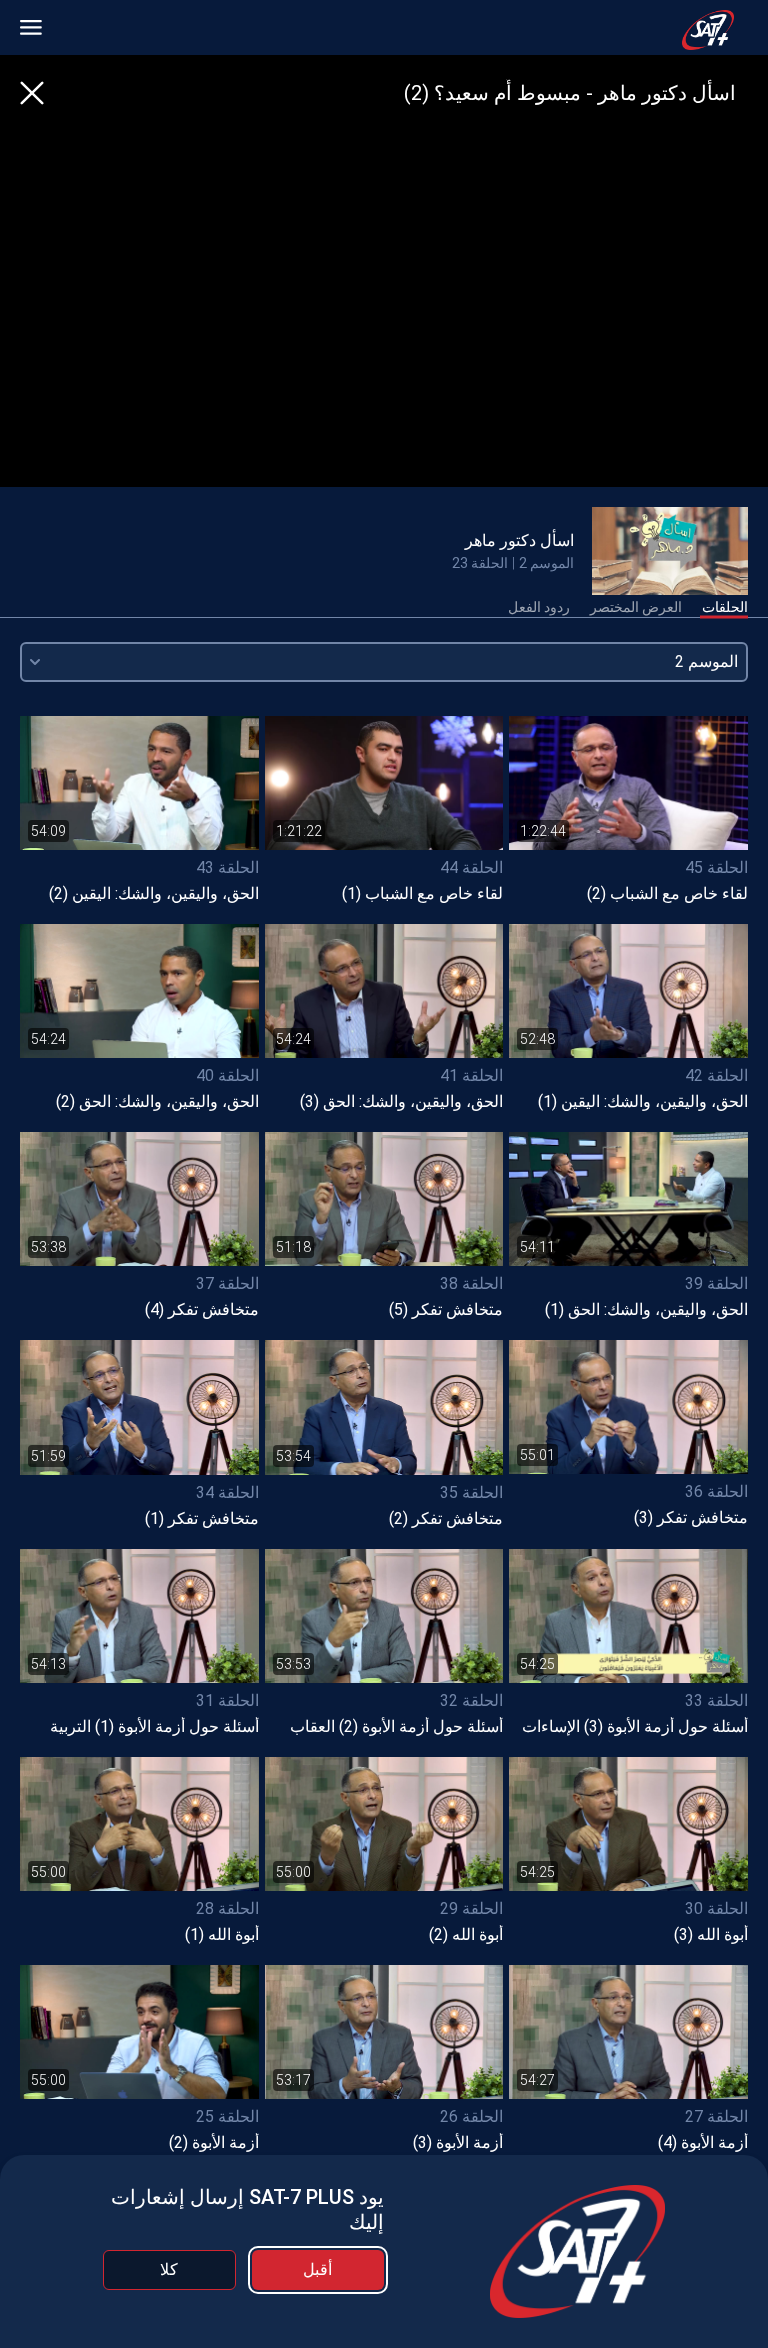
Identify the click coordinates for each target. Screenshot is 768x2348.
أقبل (317, 2269)
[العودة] (32, 93)
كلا (169, 2269)
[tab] (725, 608)
